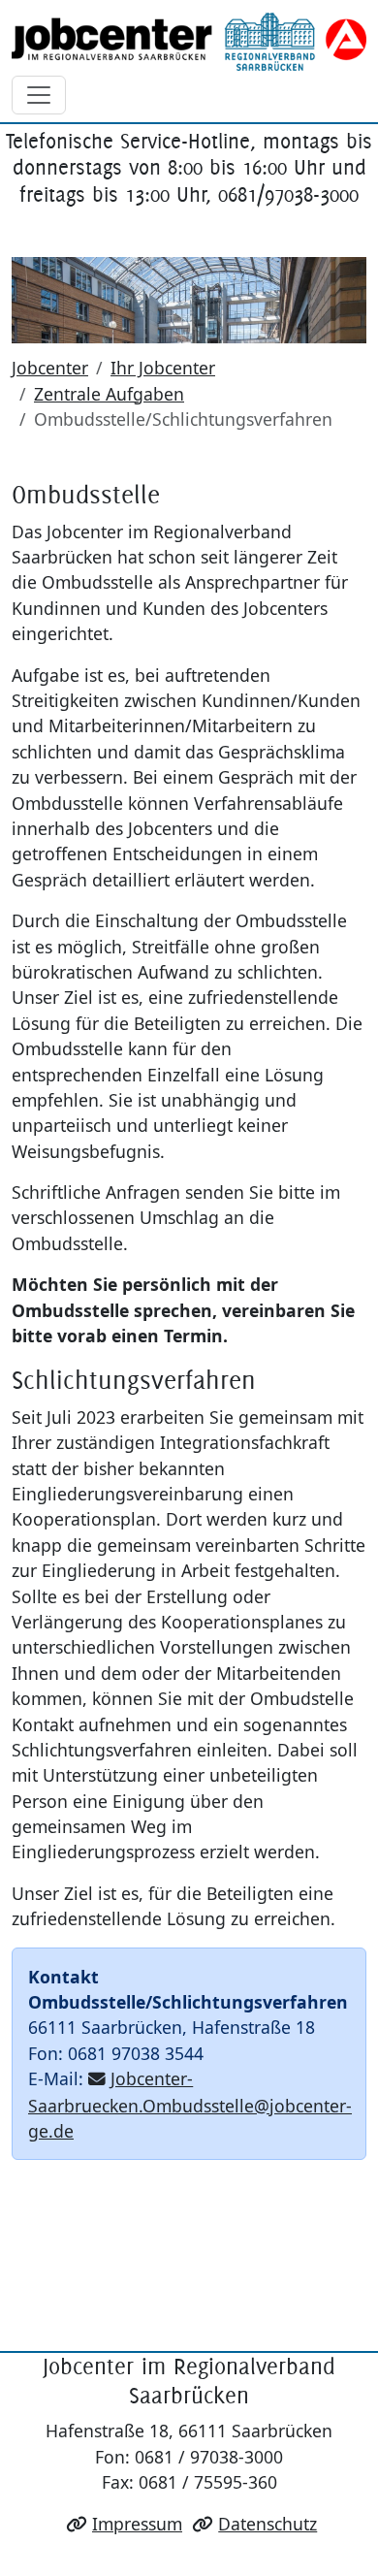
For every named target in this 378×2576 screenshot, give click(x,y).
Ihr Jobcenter (163, 368)
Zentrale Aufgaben (109, 394)
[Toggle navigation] (39, 95)
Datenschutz (268, 2524)
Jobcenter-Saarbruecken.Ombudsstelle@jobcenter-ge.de (190, 2105)
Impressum (137, 2524)
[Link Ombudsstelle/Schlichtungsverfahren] (189, 42)
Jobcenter (50, 368)
